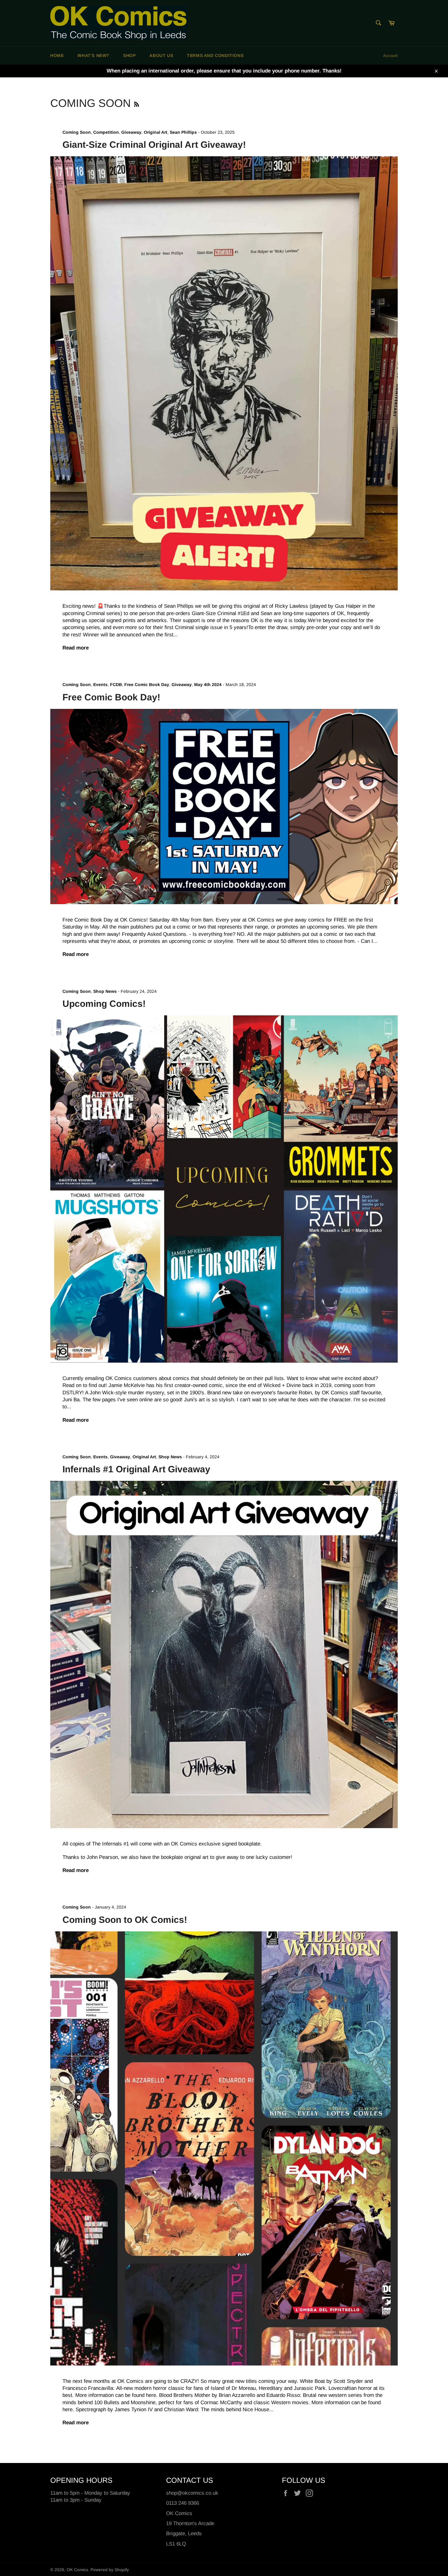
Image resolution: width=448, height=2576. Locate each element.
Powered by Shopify (110, 2570)
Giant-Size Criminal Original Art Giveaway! (154, 145)
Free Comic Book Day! (111, 697)
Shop (129, 55)
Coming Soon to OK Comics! (125, 1920)
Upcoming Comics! (104, 1004)
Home (57, 55)
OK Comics (77, 2570)
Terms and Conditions (215, 55)
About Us (161, 55)
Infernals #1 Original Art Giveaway (136, 1469)
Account (390, 56)
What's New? (93, 55)
